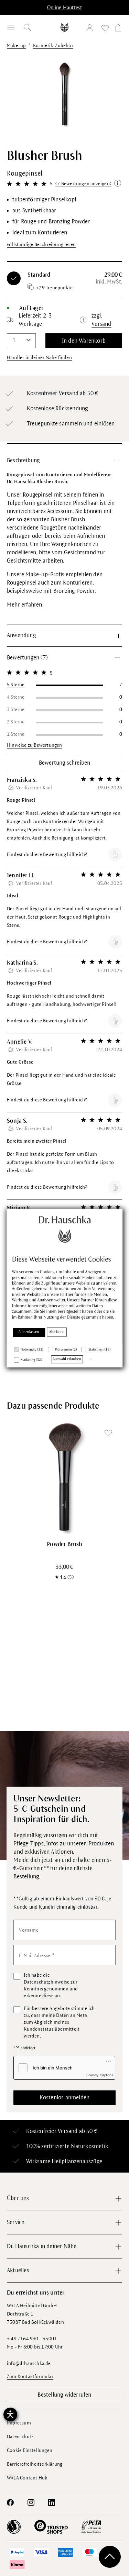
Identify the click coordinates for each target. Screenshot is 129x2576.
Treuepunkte (42, 424)
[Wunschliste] (105, 29)
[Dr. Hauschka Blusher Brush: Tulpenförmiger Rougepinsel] (64, 94)
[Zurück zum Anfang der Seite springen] (110, 2557)
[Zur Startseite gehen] (65, 27)
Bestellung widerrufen (64, 2395)
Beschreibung (23, 460)
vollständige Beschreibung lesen (41, 245)
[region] (64, 99)
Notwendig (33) (32, 1350)
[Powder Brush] (64, 1477)
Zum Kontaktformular (30, 2377)
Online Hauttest (65, 8)
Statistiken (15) (99, 1350)
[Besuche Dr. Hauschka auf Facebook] (10, 2502)
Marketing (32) (31, 1360)
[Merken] (108, 1433)
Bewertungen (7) (27, 658)
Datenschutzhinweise (47, 1982)
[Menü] (11, 27)
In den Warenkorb (84, 341)
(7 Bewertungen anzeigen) (83, 184)
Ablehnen (57, 1332)
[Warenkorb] (117, 29)
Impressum (19, 2423)
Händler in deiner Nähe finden (39, 358)
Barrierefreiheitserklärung (35, 2464)
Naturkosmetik (89, 2146)
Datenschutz (20, 2437)
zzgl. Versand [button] (101, 320)
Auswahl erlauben (67, 1359)
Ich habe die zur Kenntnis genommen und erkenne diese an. (51, 1985)
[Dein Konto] (91, 29)
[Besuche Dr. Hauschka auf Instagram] (31, 2502)
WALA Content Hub (27, 2478)
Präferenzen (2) (66, 1350)
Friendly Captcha (100, 2075)
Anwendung (21, 635)
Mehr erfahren (25, 605)
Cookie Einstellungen (30, 2450)
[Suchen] (28, 27)
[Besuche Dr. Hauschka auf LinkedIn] (52, 2502)
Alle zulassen (29, 1332)
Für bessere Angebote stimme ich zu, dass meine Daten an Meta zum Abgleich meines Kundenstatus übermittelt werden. (59, 2022)
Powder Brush (64, 1544)
